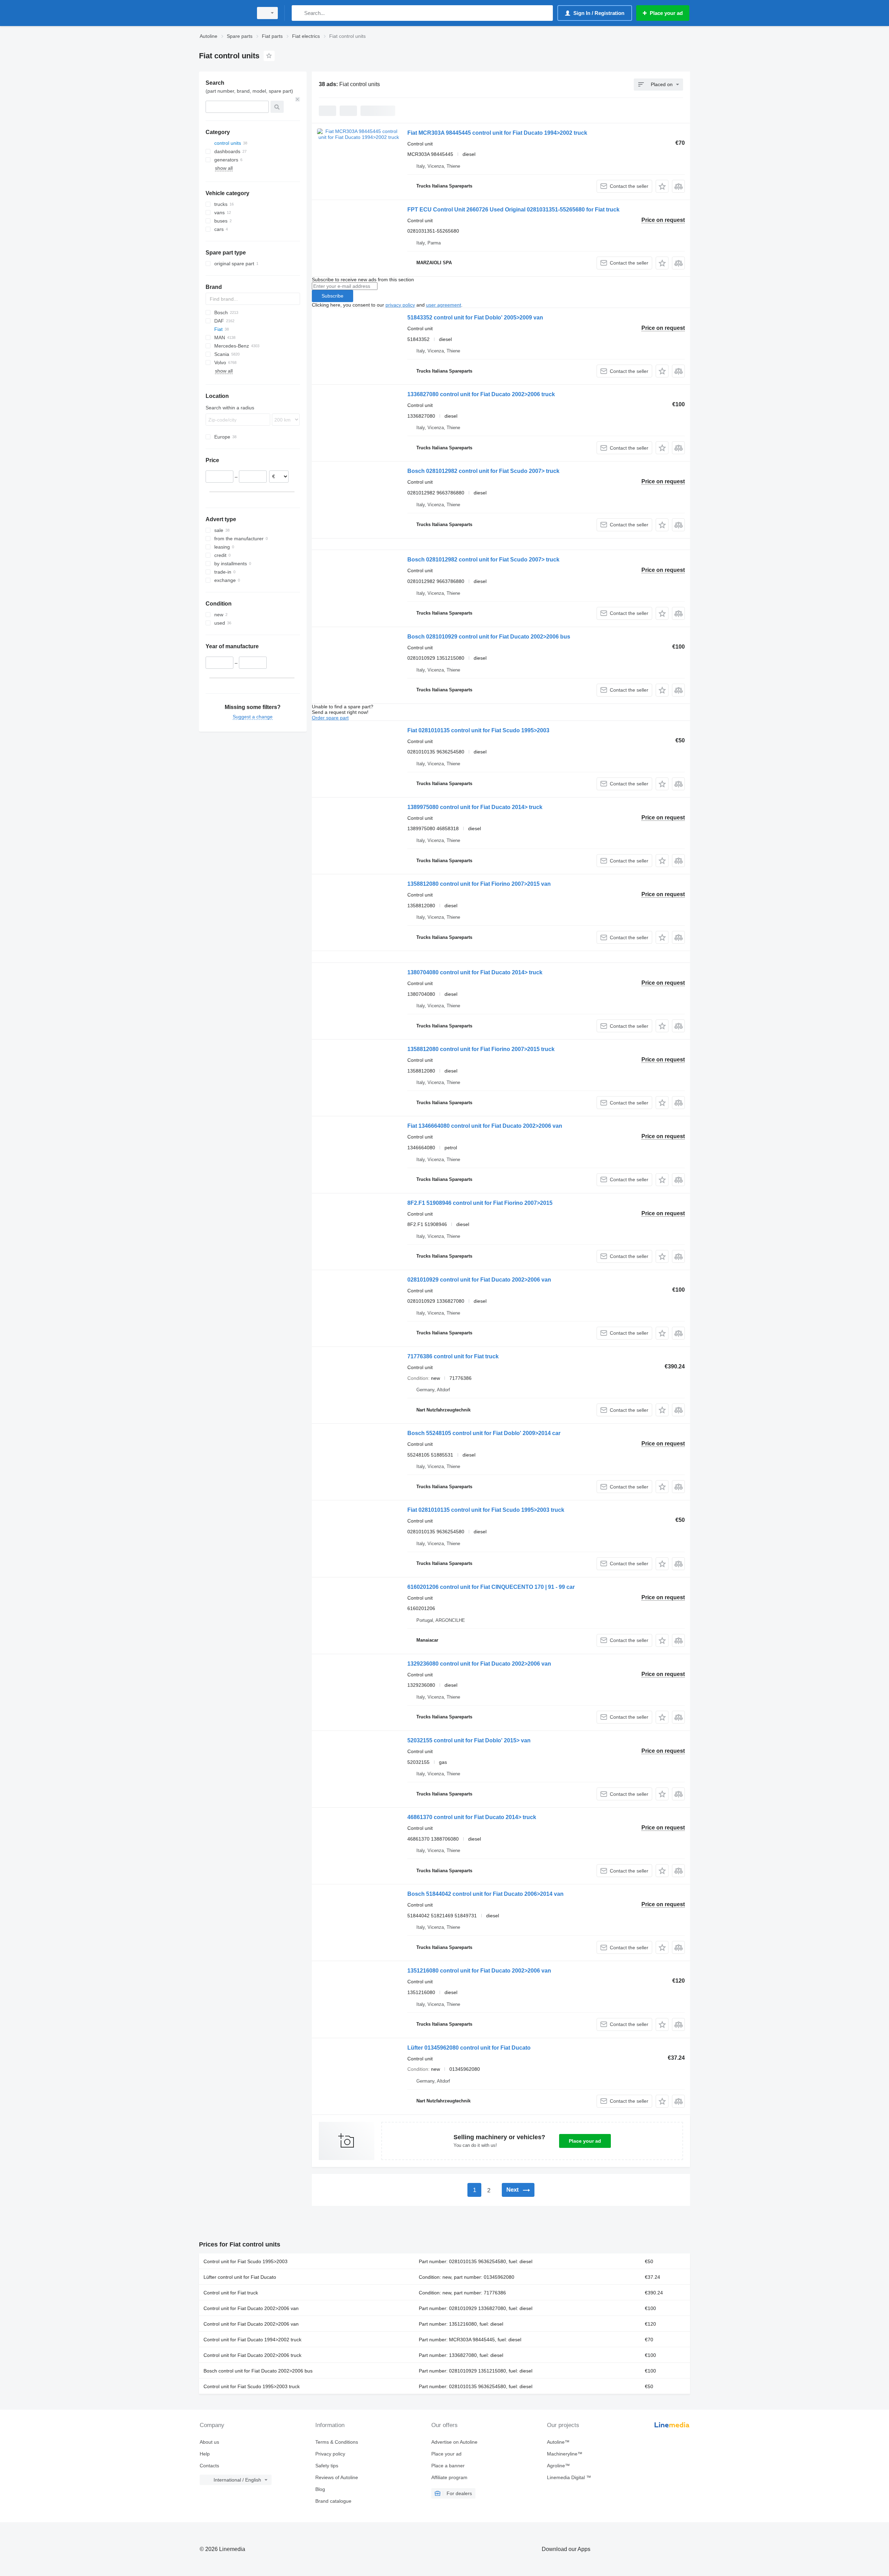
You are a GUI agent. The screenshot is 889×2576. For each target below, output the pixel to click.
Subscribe (333, 296)
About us (209, 2442)
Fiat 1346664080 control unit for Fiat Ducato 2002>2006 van (485, 1126)
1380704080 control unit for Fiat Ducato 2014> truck (475, 972)
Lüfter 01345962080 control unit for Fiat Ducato (469, 2048)
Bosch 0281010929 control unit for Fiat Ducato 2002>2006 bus (489, 637)
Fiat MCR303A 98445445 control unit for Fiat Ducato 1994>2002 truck (497, 133)
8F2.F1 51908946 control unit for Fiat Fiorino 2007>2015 (480, 1203)
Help (205, 2454)
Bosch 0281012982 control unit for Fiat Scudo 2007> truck (483, 471)
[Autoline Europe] (224, 13)
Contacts (209, 2466)
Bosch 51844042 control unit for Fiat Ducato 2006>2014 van (485, 1894)
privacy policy (400, 305)
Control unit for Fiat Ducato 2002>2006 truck (252, 2355)
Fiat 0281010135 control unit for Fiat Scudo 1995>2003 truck (486, 1510)
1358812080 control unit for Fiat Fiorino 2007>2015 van (479, 884)
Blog (320, 2489)
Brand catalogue (333, 2501)
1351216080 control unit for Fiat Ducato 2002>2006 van (479, 1971)
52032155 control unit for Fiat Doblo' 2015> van (469, 1740)
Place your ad (585, 2141)
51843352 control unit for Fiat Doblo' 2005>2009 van (475, 318)
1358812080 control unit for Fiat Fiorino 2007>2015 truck (481, 1049)
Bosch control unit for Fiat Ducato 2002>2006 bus (258, 2371)
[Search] (298, 13)
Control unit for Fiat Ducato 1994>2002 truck (252, 2340)
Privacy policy (330, 2454)
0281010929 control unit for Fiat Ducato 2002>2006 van (479, 1280)
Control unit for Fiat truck (231, 2293)
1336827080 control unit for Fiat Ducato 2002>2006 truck (481, 394)
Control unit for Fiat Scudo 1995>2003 (246, 2261)
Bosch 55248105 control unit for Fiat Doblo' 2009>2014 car (484, 1433)
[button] (662, 186)
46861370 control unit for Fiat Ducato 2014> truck (472, 1817)
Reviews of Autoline (337, 2477)
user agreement (444, 305)
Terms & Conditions (337, 2442)
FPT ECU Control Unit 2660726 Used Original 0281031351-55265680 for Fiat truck (513, 210)
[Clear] (298, 99)
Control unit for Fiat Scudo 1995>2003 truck (252, 2386)
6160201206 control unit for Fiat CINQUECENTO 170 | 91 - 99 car (491, 1587)
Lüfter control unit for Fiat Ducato (240, 2277)
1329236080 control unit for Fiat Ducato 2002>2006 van (479, 1664)
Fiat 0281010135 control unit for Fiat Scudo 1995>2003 (478, 730)
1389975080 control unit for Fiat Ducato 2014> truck (475, 807)
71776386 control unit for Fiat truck (453, 1356)
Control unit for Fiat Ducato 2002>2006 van (251, 2308)
